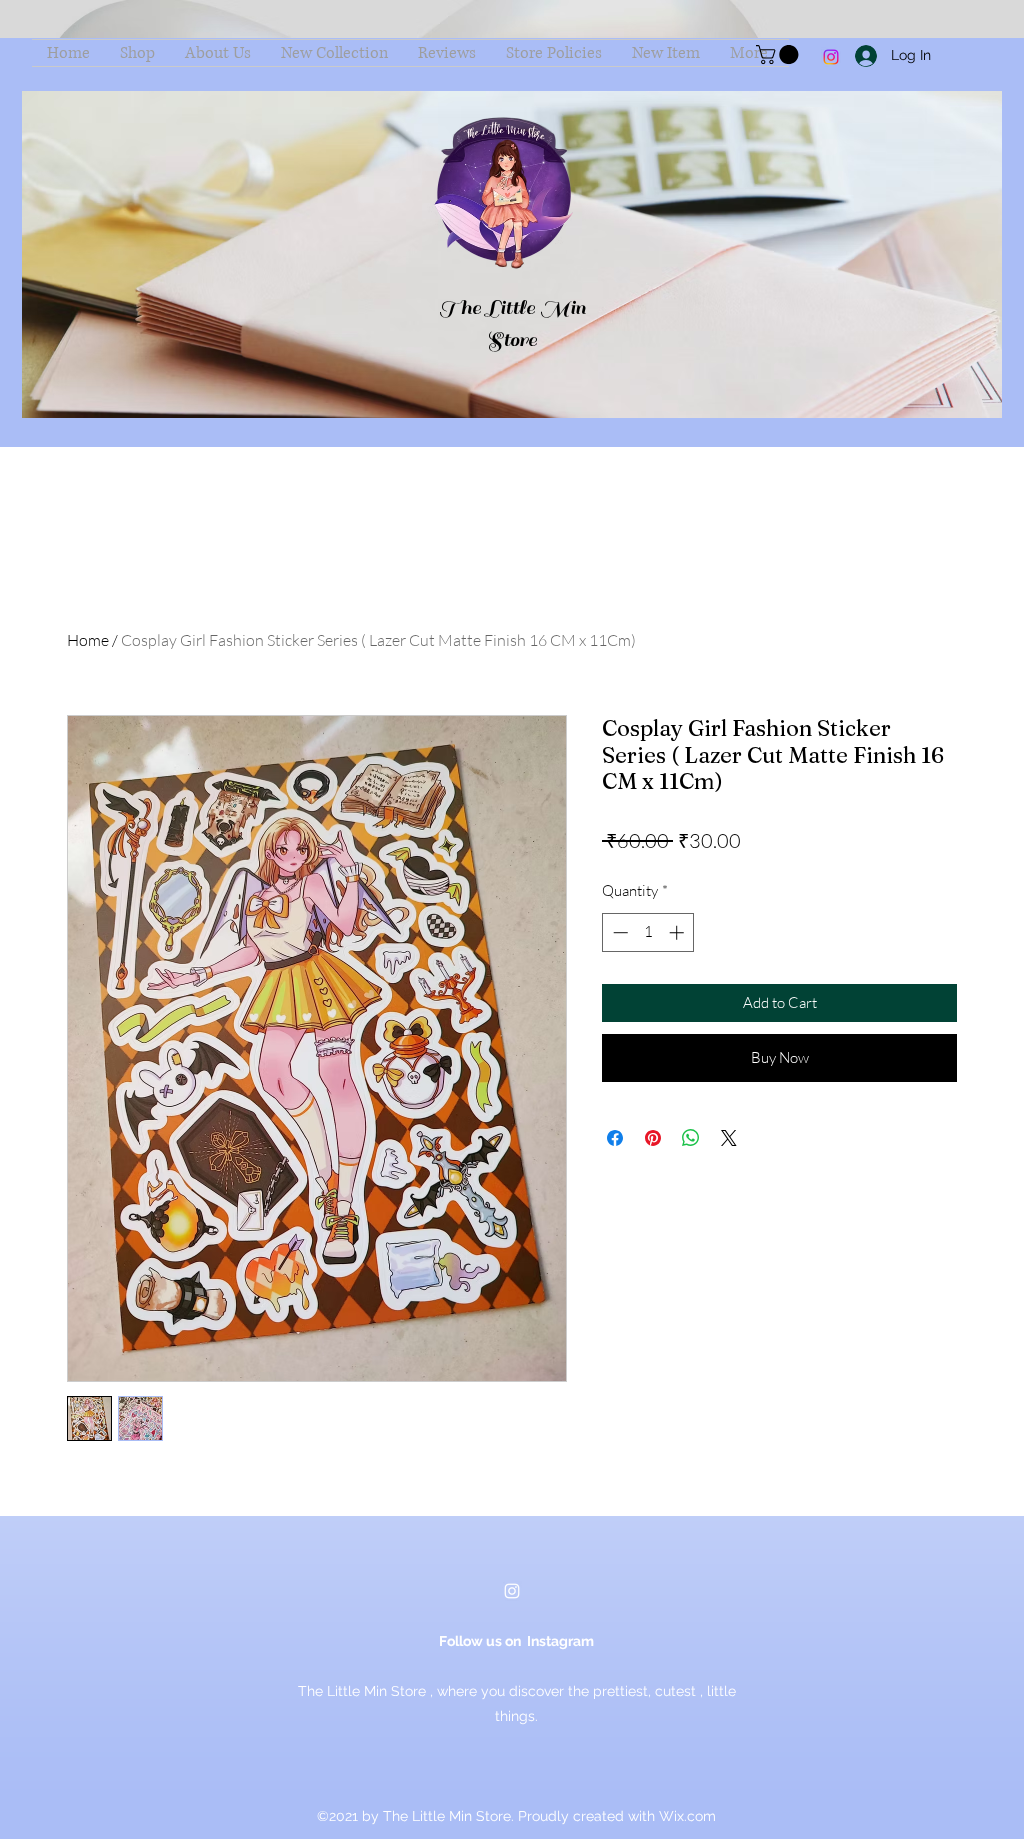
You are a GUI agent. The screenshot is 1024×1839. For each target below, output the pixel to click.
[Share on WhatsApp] (691, 1138)
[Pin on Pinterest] (653, 1138)
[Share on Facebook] (615, 1138)
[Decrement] (618, 932)
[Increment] (678, 932)
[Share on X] (729, 1138)
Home (88, 640)
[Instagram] (831, 57)
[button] (779, 54)
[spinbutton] (648, 932)
